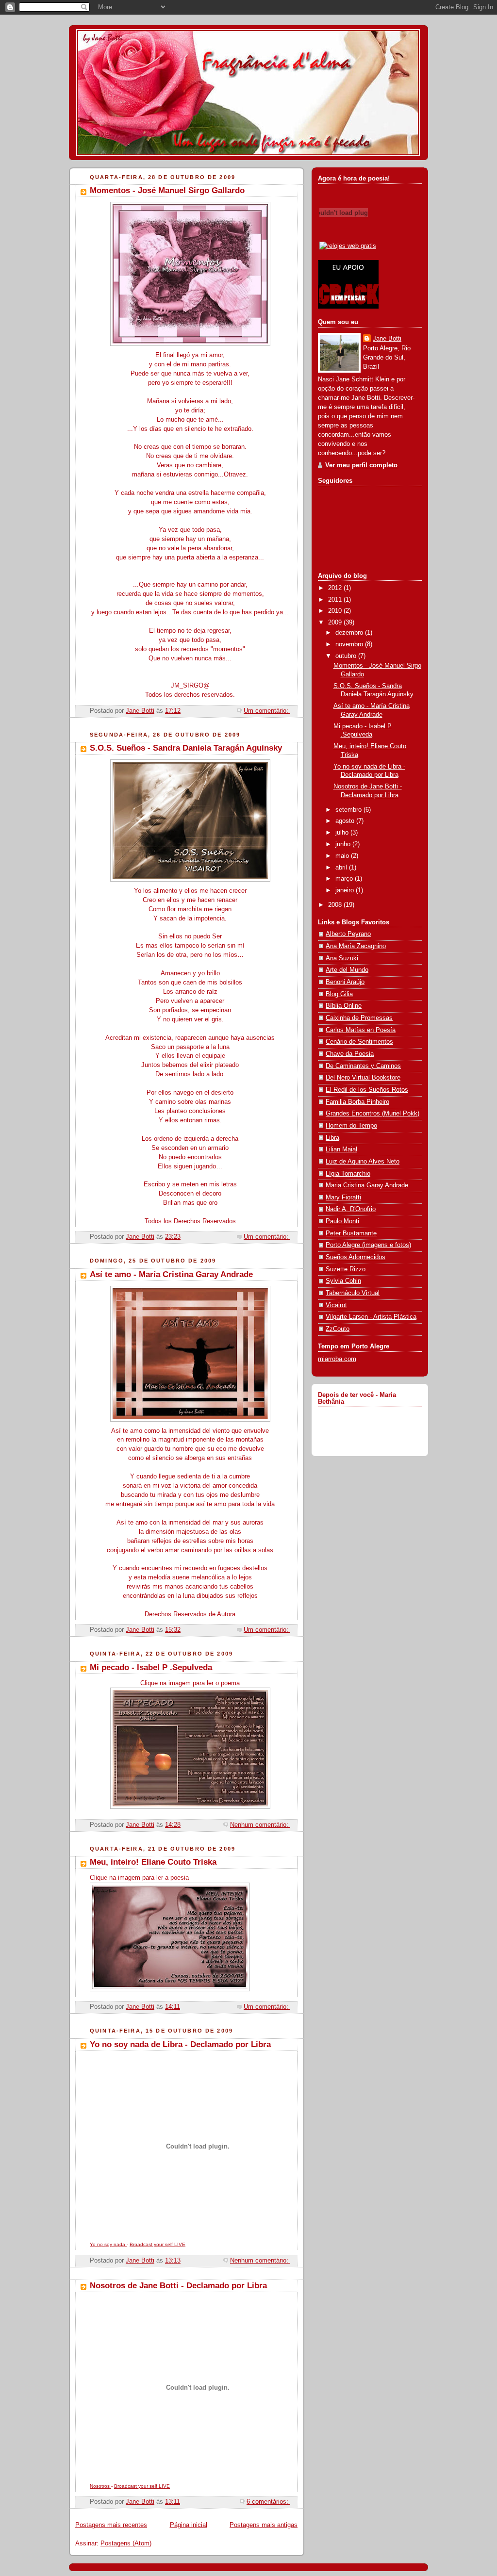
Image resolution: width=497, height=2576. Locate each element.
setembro (349, 810)
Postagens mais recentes (111, 2525)
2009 (336, 623)
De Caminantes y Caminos (363, 1066)
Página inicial (189, 2525)
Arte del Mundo (347, 970)
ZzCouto (338, 1329)
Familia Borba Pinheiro (357, 1102)
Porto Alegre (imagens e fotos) (368, 1245)
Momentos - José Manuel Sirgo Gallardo (167, 190)
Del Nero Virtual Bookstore (363, 1078)
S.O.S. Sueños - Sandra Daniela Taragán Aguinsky (186, 748)
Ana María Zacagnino (356, 946)
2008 (336, 905)
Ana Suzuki (342, 958)
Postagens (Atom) (126, 2543)
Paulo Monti (342, 1221)
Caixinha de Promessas (359, 1018)
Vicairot (336, 1305)
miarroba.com (337, 1359)
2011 (336, 600)
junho (344, 844)
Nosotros (100, 2486)
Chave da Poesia (350, 1054)
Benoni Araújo (345, 982)
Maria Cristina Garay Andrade (367, 1185)
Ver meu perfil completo (361, 465)
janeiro (346, 890)
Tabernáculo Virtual (353, 1293)
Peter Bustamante (351, 1233)
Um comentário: (267, 711)
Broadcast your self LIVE (157, 2244)
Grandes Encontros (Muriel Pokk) (373, 1114)
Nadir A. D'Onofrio (351, 1209)
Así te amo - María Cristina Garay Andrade (171, 1274)
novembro (350, 644)
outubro (347, 656)
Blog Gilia (339, 994)
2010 (336, 611)
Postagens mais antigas (264, 2525)
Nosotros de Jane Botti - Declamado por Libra (178, 2286)
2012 (336, 588)
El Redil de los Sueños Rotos (367, 1090)
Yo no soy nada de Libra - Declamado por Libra (180, 2044)
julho (343, 833)
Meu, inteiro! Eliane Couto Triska (153, 1862)
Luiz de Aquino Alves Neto (363, 1162)
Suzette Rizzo (346, 1269)
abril (342, 868)
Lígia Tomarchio (348, 1174)
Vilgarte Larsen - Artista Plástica (371, 1317)
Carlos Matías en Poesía (361, 1030)
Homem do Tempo (351, 1126)
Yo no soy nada (108, 2244)
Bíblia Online (344, 1006)
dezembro (350, 633)
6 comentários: (268, 2502)
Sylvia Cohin (343, 1281)
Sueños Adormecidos (356, 1257)
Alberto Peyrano (348, 934)
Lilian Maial (341, 1149)
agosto (346, 821)
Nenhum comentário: (260, 1825)
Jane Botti (387, 339)
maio (343, 856)
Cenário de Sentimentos (359, 1042)
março (345, 879)
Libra (332, 1138)
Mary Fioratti (343, 1198)
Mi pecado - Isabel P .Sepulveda (151, 1667)
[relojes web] (344, 235)
